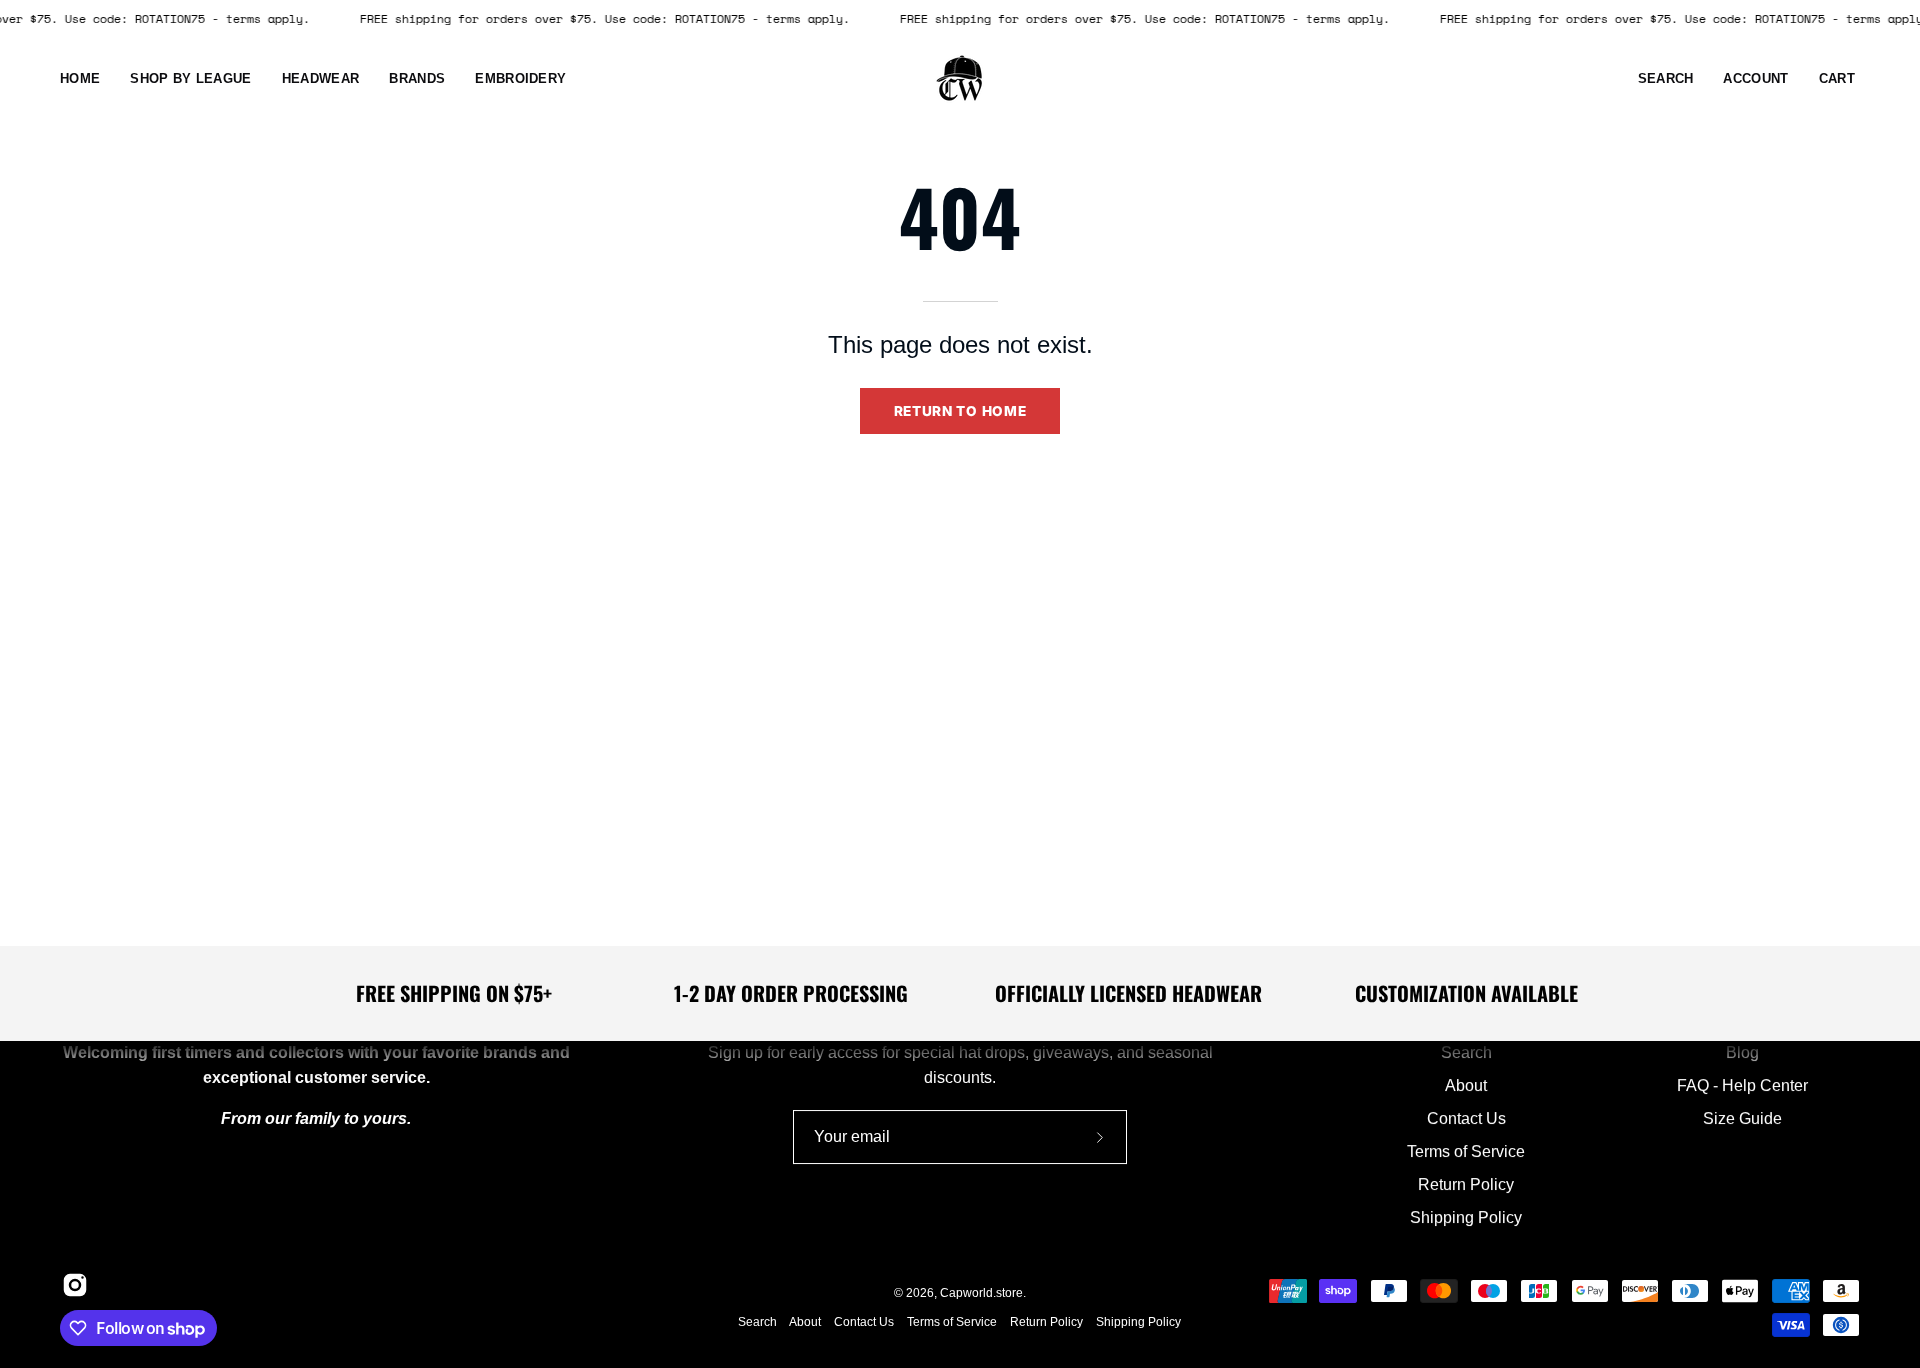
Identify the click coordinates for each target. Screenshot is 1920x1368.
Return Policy (1466, 1184)
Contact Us (1466, 1118)
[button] (321, 79)
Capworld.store (981, 1293)
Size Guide (1742, 1118)
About (1466, 1085)
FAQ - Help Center (1742, 1085)
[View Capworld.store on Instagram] (72, 1285)
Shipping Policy (1466, 1217)
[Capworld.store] (960, 79)
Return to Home (960, 411)
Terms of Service (1466, 1151)
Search (1466, 1052)
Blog (1742, 1052)
